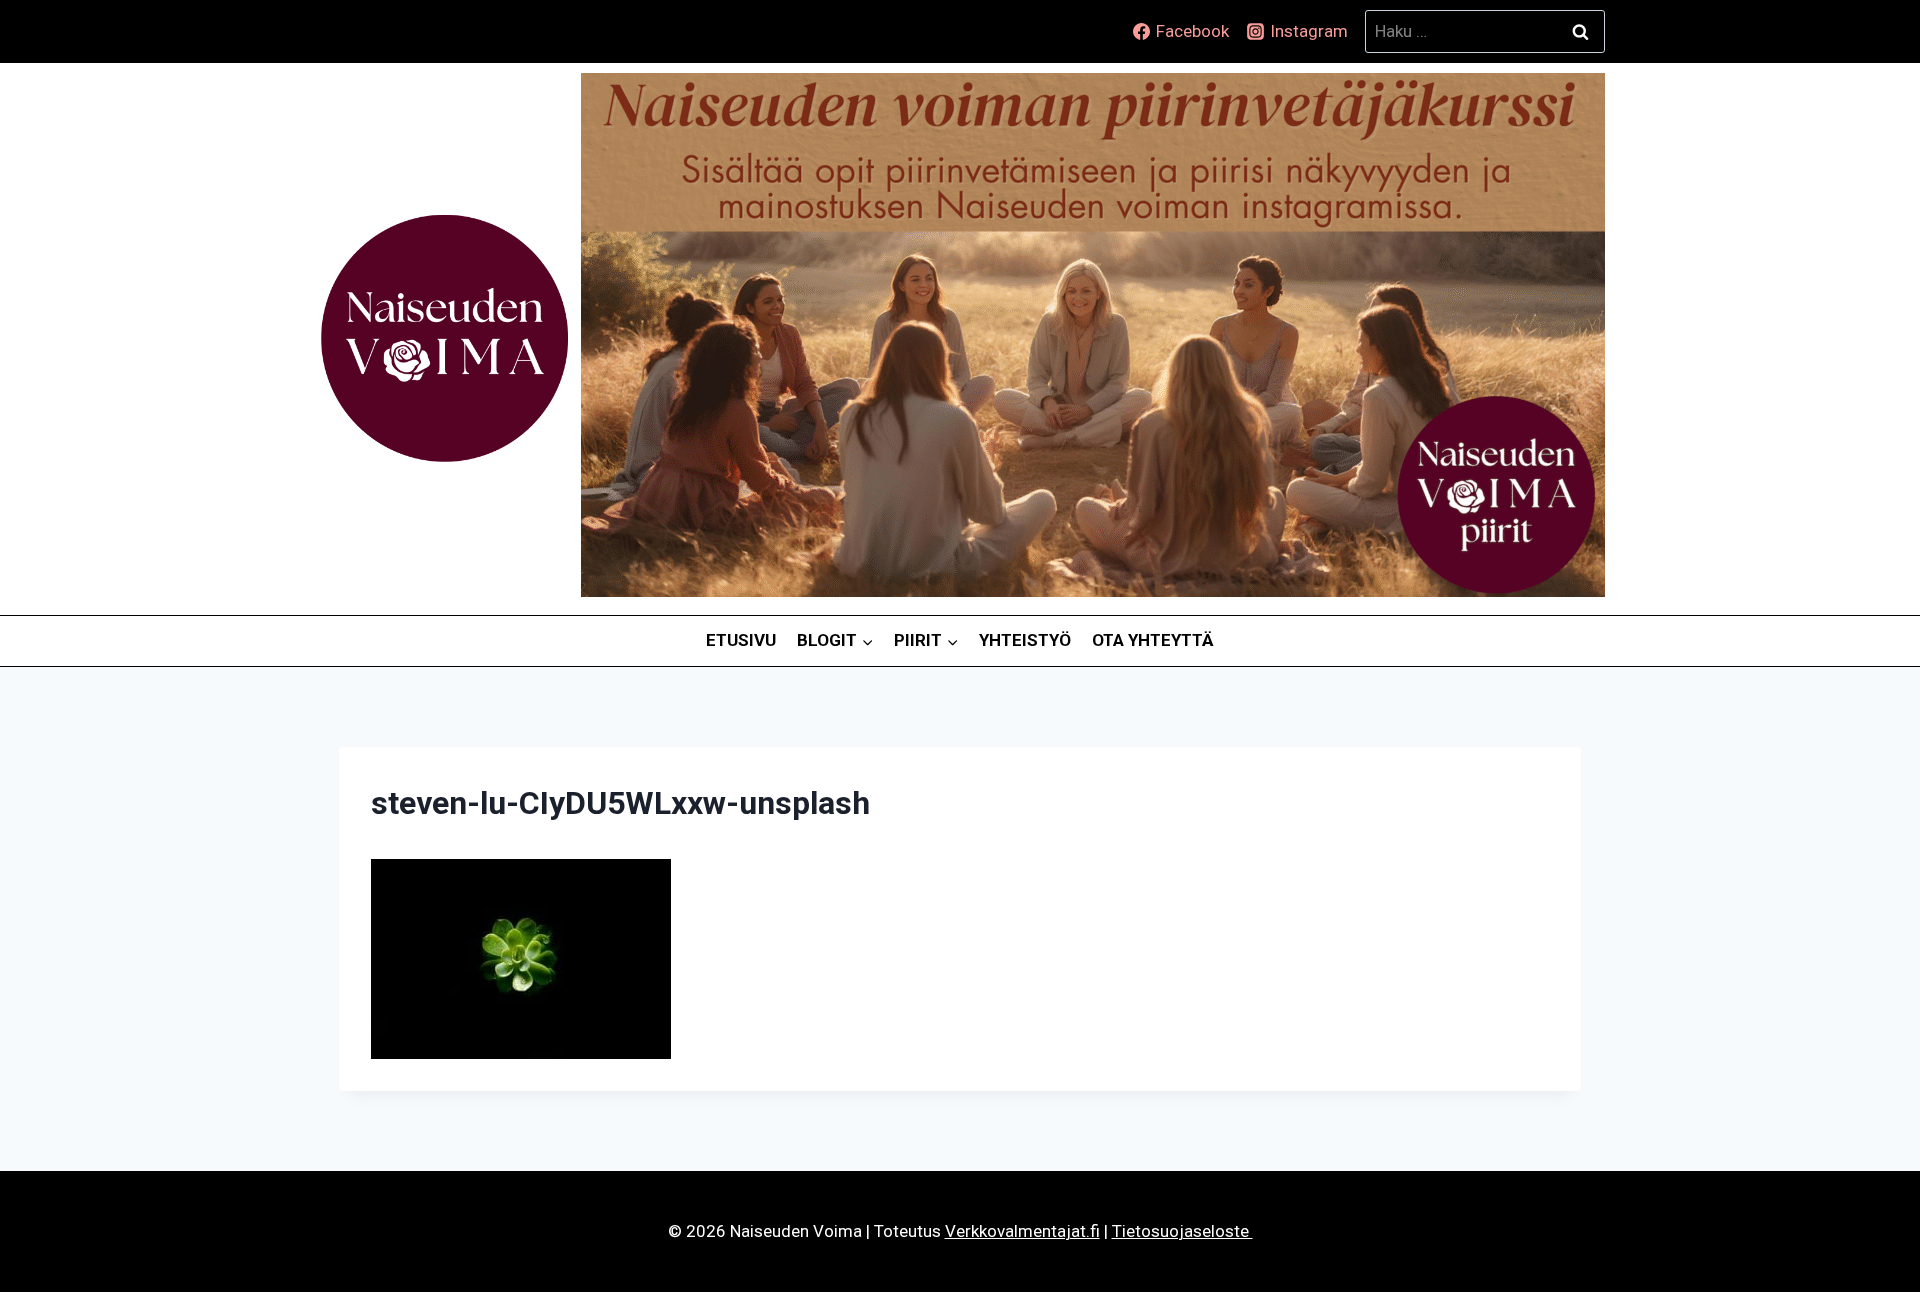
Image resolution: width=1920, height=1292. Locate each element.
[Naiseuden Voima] (444, 339)
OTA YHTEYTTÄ (1153, 640)
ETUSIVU (741, 640)
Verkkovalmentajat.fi (1022, 1231)
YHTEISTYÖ (1025, 640)
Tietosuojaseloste (1182, 1231)
